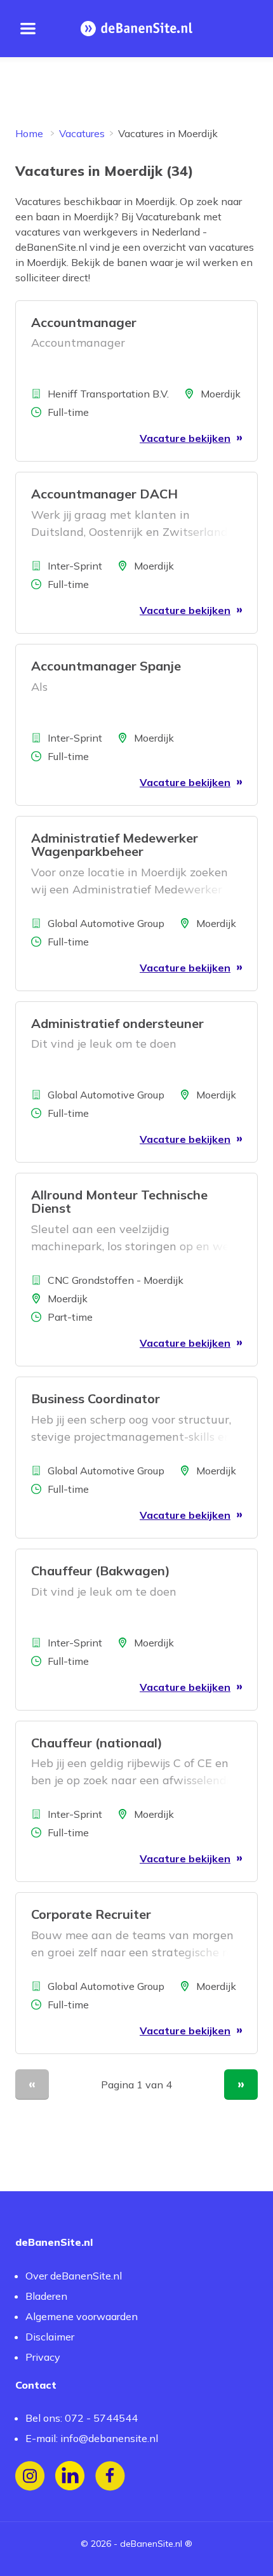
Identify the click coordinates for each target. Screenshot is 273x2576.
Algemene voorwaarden (82, 2316)
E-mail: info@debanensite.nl (92, 2438)
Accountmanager (84, 322)
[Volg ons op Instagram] (30, 2476)
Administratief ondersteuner (117, 1023)
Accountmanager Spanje (106, 666)
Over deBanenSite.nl (74, 2276)
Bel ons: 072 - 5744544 (82, 2418)
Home (29, 133)
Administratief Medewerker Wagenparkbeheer (115, 844)
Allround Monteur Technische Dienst (119, 1201)
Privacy (43, 2357)
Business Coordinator (96, 1398)
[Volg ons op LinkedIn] (70, 2476)
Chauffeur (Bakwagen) (101, 1571)
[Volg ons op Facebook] (110, 2476)
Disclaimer (50, 2337)
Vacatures (82, 133)
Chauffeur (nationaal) (97, 1743)
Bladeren (46, 2296)
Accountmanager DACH (104, 494)
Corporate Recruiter (91, 1914)
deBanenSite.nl (151, 2544)
